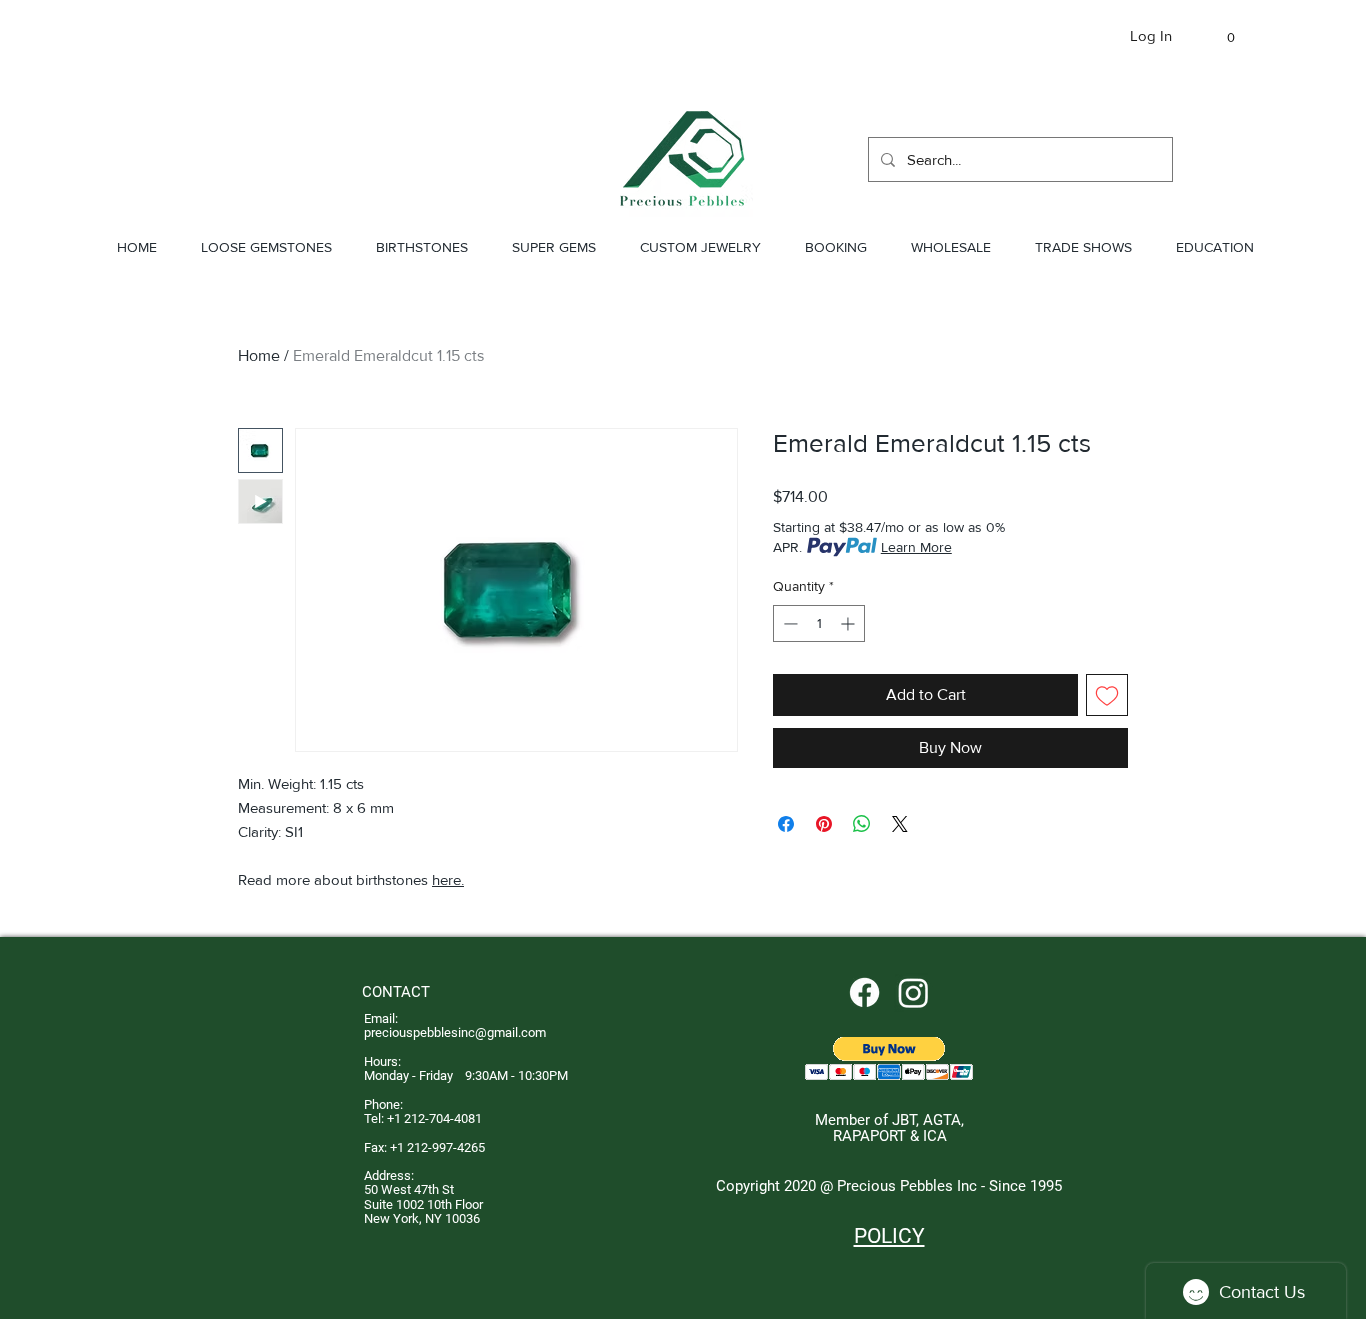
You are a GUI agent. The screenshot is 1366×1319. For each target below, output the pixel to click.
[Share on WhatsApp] (862, 824)
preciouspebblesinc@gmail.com (455, 1032)
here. (448, 879)
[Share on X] (900, 824)
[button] (1221, 37)
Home (259, 355)
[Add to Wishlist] (1107, 695)
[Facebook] (864, 992)
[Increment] (849, 623)
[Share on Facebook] (786, 824)
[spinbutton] (819, 623)
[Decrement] (788, 623)
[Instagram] (913, 992)
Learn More (916, 547)
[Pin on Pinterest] (824, 824)
